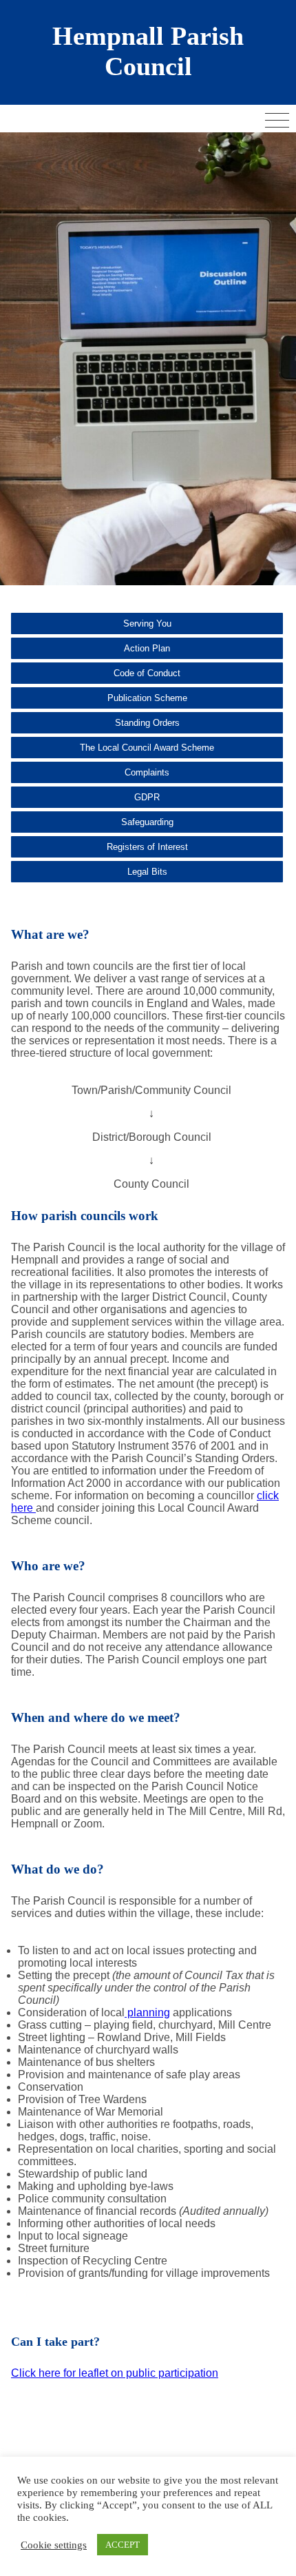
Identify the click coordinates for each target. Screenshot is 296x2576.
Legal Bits (147, 872)
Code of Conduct (147, 673)
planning (147, 2012)
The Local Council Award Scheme (147, 748)
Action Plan (147, 648)
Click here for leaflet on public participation (115, 2373)
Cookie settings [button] (54, 2545)
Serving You (147, 623)
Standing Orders (147, 723)
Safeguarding (147, 822)
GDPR (147, 797)
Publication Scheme (147, 698)
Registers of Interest (147, 847)
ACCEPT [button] (123, 2545)
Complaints (147, 772)
